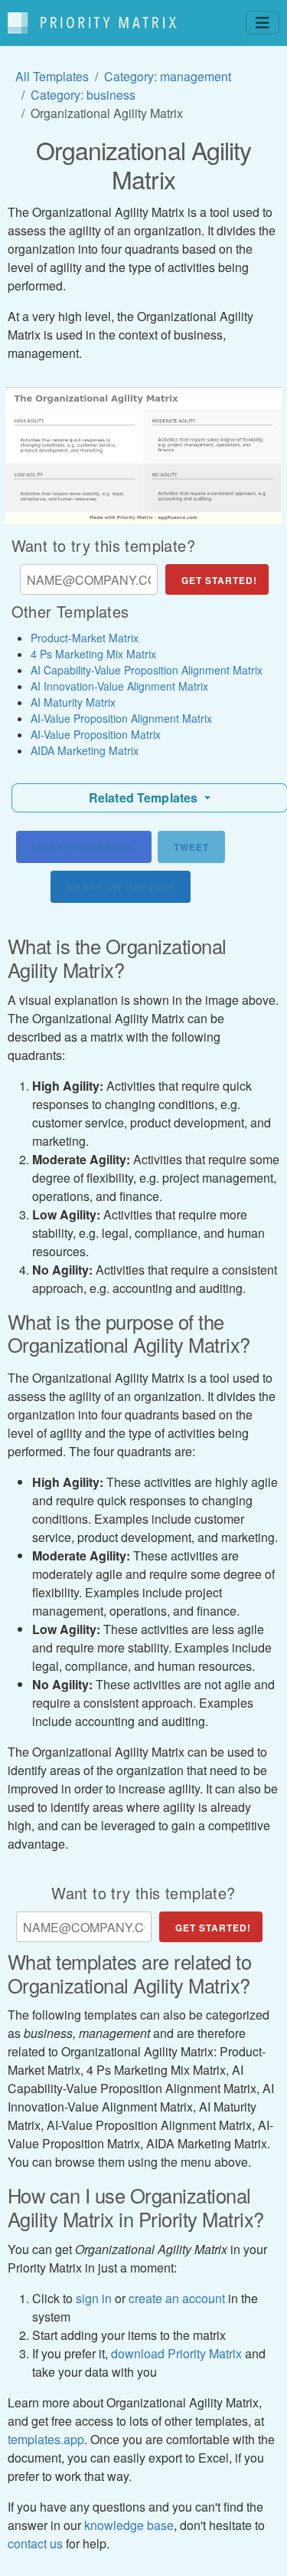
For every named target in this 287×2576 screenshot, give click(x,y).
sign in (94, 2298)
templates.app (46, 2439)
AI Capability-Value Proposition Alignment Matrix (147, 670)
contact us (35, 2543)
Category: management (168, 76)
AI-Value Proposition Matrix (96, 734)
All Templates (52, 76)
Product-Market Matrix (85, 638)
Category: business (83, 95)
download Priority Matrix (176, 2353)
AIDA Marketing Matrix (85, 750)
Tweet (191, 847)
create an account (177, 2298)
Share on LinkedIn (121, 887)
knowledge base (129, 2525)
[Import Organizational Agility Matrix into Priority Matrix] (143, 456)
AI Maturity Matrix (73, 702)
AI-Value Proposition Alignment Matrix (121, 718)
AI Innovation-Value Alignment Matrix (119, 686)
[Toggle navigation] (263, 23)
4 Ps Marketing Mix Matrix (93, 654)
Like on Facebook (84, 847)
